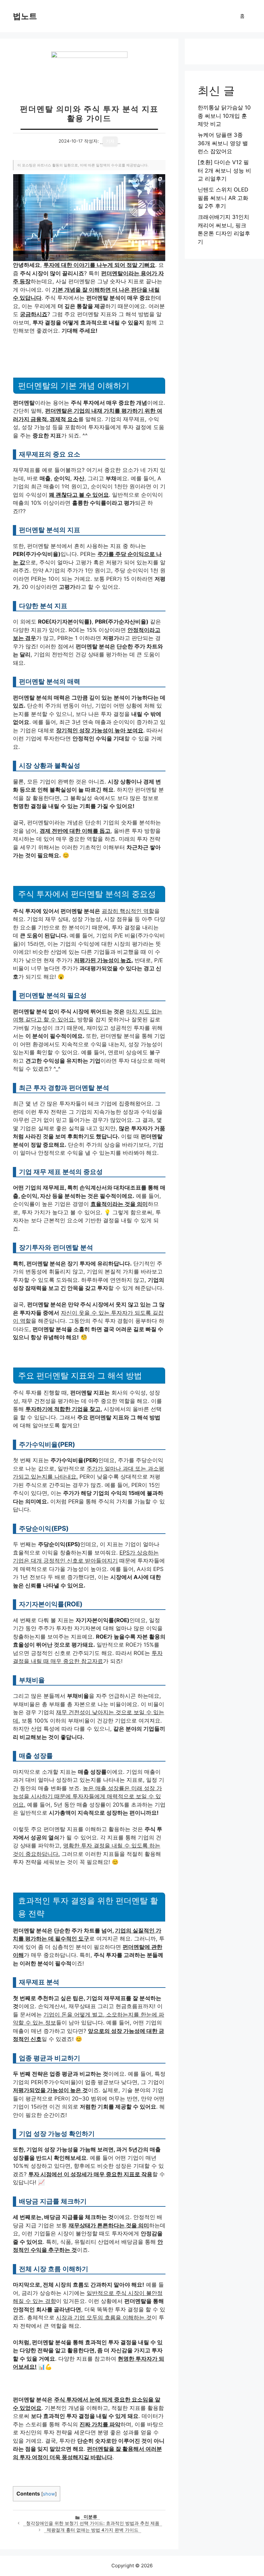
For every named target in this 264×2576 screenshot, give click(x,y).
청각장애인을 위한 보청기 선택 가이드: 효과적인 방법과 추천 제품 (93, 2523)
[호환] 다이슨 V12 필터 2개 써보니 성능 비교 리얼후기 (224, 170)
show (49, 2494)
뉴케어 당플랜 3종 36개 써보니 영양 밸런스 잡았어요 (223, 143)
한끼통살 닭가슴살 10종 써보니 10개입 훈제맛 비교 (224, 116)
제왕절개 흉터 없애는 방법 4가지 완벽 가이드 (93, 2530)
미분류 (90, 2517)
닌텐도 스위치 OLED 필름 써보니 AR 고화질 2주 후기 (223, 198)
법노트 (25, 16)
